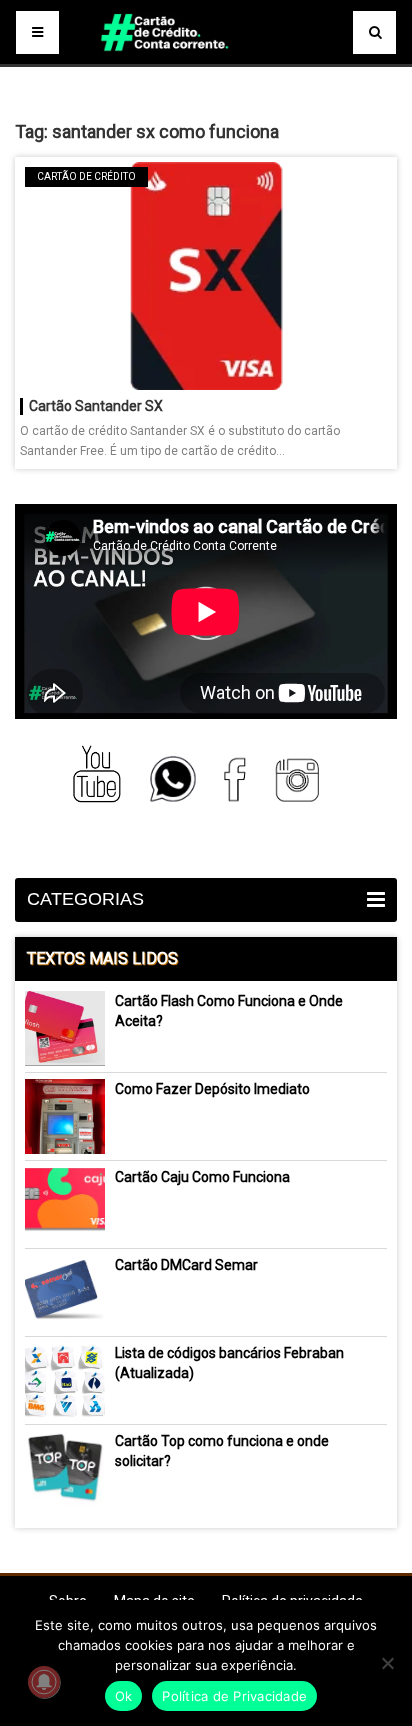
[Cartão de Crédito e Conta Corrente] (205, 60)
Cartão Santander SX (96, 406)
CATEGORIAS (85, 899)
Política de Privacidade (234, 1696)
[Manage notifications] (44, 1682)
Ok (124, 1696)
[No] (387, 1663)
